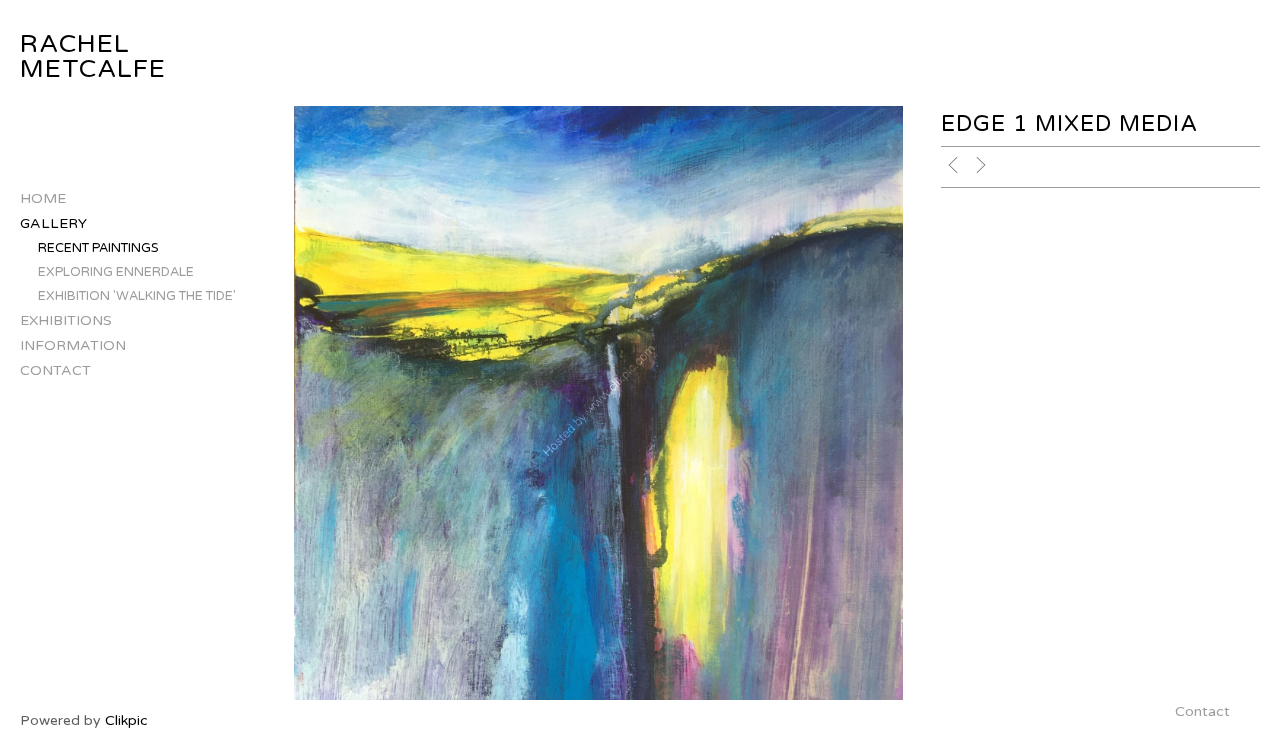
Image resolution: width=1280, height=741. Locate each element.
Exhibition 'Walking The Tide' (137, 296)
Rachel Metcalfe (93, 56)
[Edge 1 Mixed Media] (598, 403)
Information (73, 345)
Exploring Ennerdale (116, 272)
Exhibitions (66, 320)
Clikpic (126, 720)
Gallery (53, 223)
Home (43, 198)
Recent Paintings (98, 248)
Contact (55, 370)
